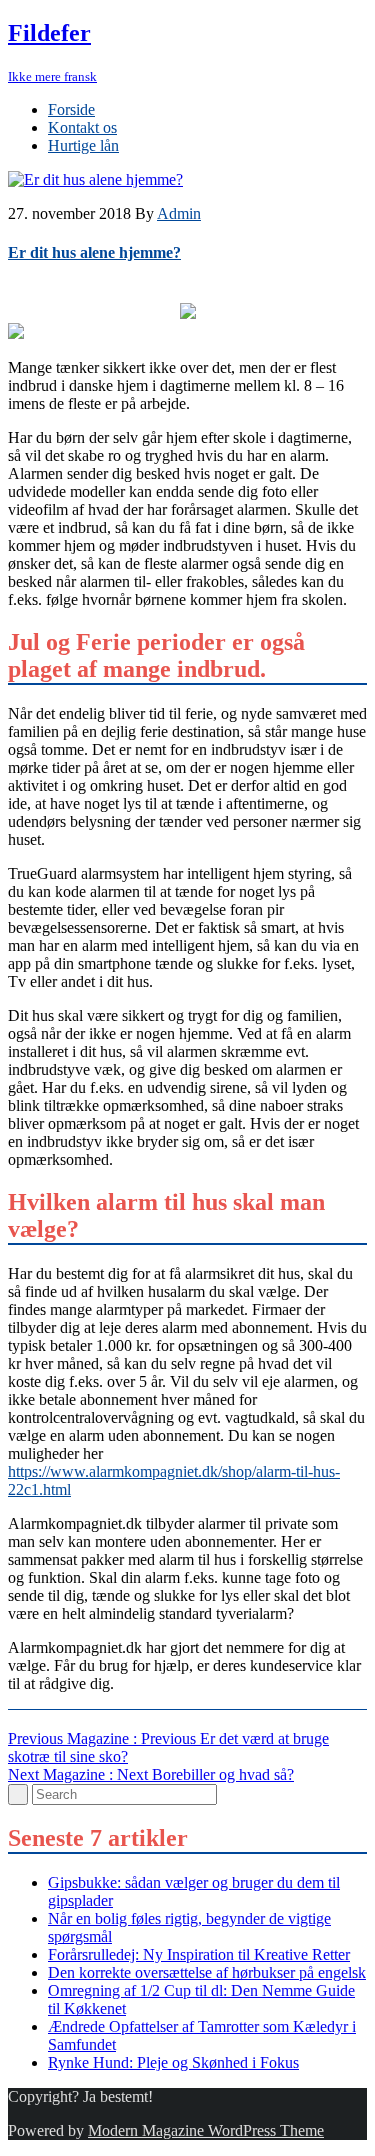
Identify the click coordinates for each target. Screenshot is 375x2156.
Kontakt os (82, 127)
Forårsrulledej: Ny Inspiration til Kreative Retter (199, 1954)
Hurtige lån (83, 145)
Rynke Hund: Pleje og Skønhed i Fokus (173, 2062)
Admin (179, 213)
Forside (71, 109)
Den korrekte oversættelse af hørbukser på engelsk (207, 1972)
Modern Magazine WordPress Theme (206, 2130)
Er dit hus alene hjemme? (94, 252)
